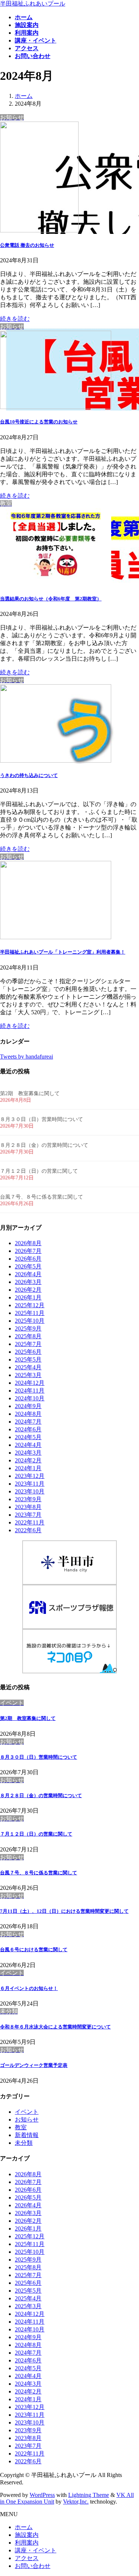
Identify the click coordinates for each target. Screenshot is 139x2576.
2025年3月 (28, 1375)
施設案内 (27, 2535)
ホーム (24, 2527)
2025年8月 (28, 1336)
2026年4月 (28, 1274)
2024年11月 (30, 1391)
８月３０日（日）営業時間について (42, 1119)
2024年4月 (28, 1445)
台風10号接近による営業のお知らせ (39, 422)
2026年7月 (28, 1251)
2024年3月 (28, 1453)
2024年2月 (28, 1460)
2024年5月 (28, 1437)
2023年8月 (28, 1507)
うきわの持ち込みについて (29, 775)
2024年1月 (28, 1468)
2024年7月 (28, 1422)
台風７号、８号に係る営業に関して (42, 1197)
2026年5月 (28, 1266)
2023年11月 (30, 1484)
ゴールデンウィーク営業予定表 (34, 2065)
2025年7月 (28, 1344)
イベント (27, 2112)
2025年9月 (28, 1328)
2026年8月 (28, 1243)
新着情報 (27, 2135)
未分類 (24, 2143)
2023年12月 (30, 1476)
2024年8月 (28, 1414)
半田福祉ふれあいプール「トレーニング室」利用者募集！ (63, 952)
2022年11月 (30, 1522)
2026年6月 (28, 1259)
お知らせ (27, 2120)
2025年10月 (30, 1321)
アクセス (27, 2558)
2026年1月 (28, 1297)
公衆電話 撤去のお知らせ (27, 245)
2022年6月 (28, 1530)
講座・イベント (36, 2550)
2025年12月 (30, 1305)
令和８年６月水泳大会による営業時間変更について (55, 2027)
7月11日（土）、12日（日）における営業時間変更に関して (64, 1911)
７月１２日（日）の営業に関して (39, 1171)
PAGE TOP (129, 2491)
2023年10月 (30, 1491)
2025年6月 (28, 1352)
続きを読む (15, 319)
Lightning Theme (89, 2495)
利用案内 (27, 2543)
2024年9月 (28, 1406)
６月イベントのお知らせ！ (29, 1988)
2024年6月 (28, 1429)
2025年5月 (28, 1359)
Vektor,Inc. (76, 2502)
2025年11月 (30, 1313)
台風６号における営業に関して (34, 1950)
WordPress (42, 2495)
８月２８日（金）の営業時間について (44, 1145)
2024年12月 (30, 1383)
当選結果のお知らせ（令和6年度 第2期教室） (51, 599)
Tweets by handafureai (27, 1057)
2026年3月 (28, 1282)
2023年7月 (28, 1515)
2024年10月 (30, 1398)
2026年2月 (28, 1290)
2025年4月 (28, 1367)
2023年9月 (28, 1499)
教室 (21, 2127)
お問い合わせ (33, 2566)
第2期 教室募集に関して (30, 1093)
